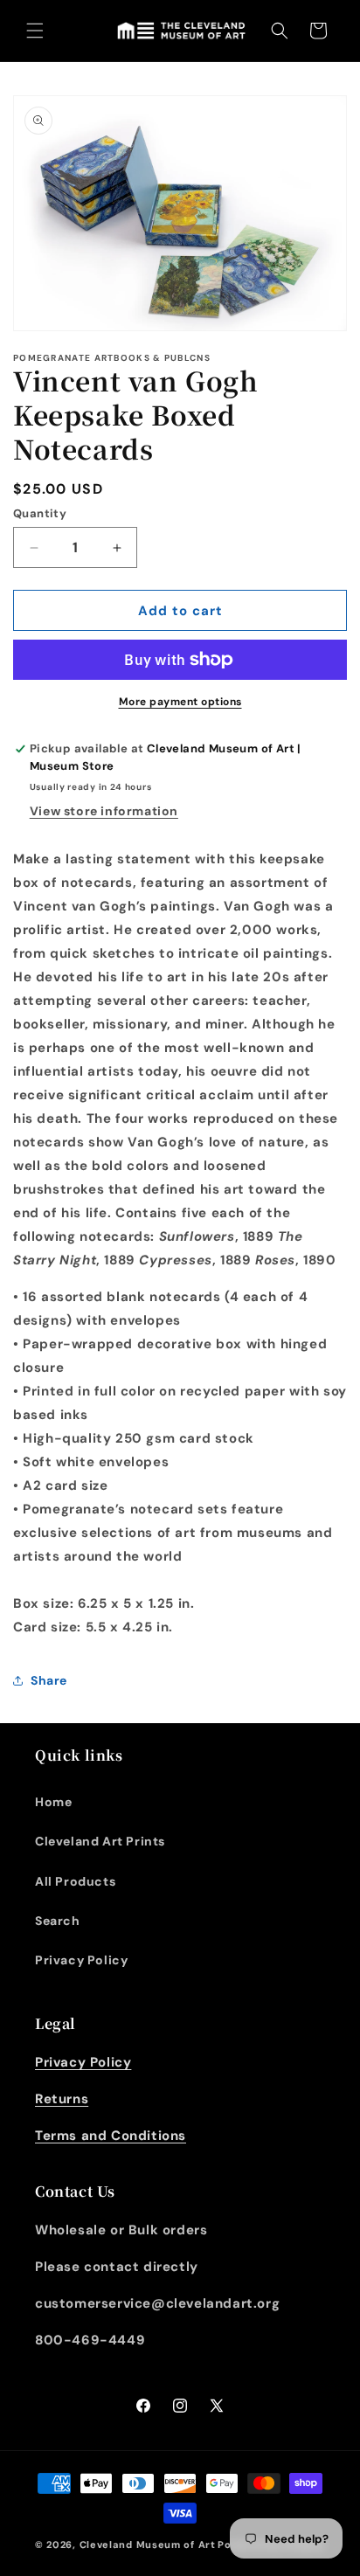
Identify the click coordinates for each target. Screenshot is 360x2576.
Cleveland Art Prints (100, 1841)
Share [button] (49, 1680)
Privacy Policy (81, 1960)
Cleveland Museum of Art (148, 2545)
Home (53, 1802)
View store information (104, 811)
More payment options (180, 702)
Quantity (40, 513)
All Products (75, 1881)
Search (58, 1921)
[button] (35, 31)
